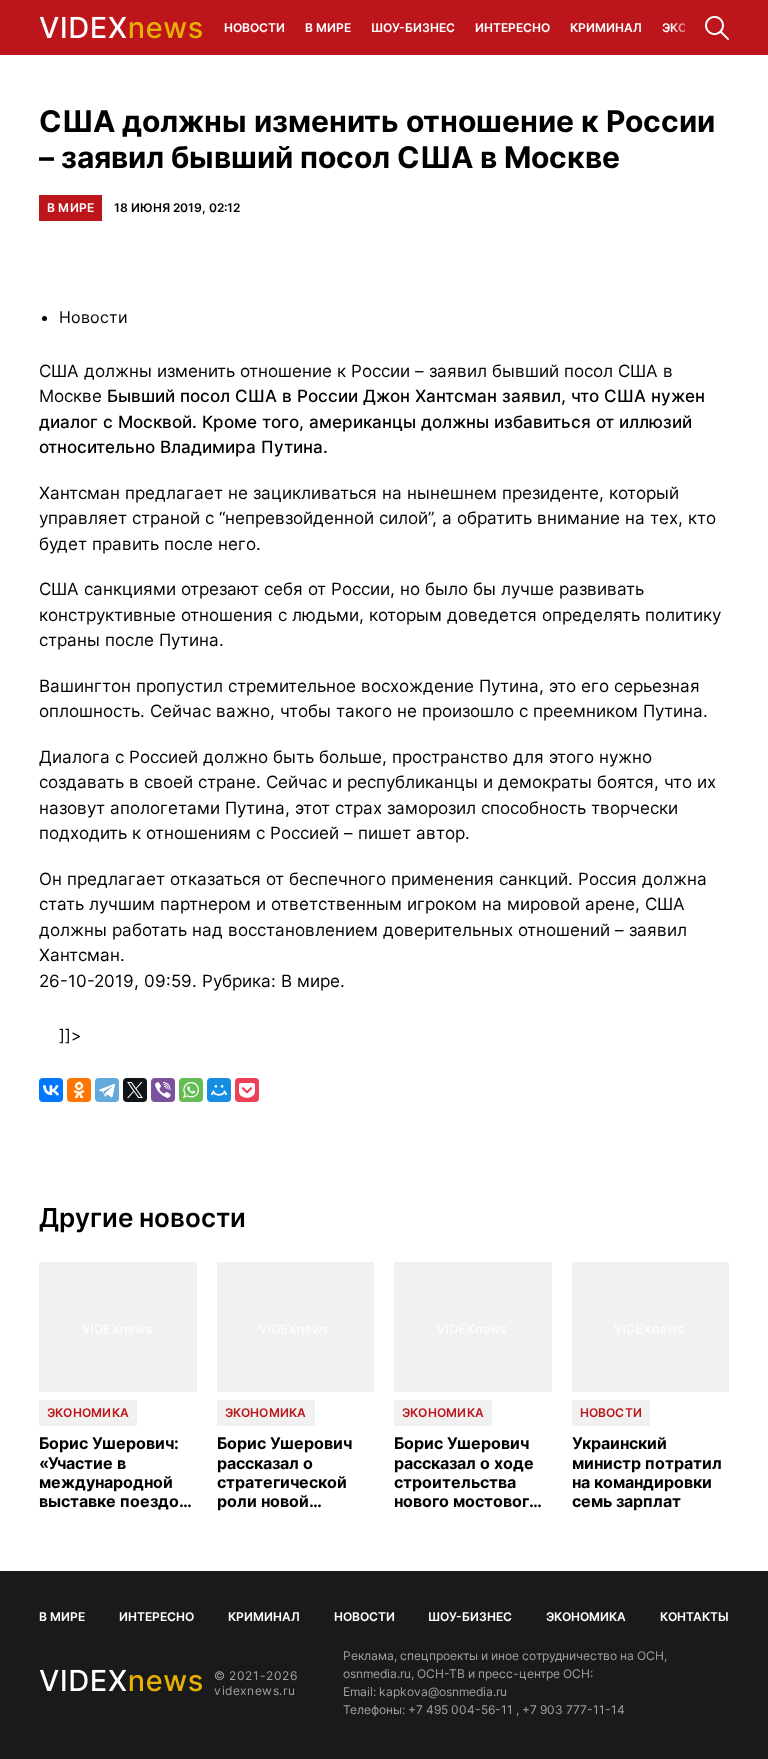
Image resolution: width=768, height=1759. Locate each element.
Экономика (88, 1412)
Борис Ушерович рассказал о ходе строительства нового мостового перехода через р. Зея (468, 1472)
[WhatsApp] (191, 1090)
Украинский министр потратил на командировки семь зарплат (647, 1472)
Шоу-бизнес (413, 27)
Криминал (606, 27)
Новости (254, 27)
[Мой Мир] (219, 1090)
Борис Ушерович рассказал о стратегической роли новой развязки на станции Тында (284, 1472)
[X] (135, 1090)
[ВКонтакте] (51, 1090)
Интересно (512, 27)
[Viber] (163, 1090)
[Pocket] (247, 1090)
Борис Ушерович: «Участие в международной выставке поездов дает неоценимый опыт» (113, 1472)
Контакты (694, 1616)
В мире (328, 27)
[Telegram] (107, 1090)
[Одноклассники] (79, 1090)
